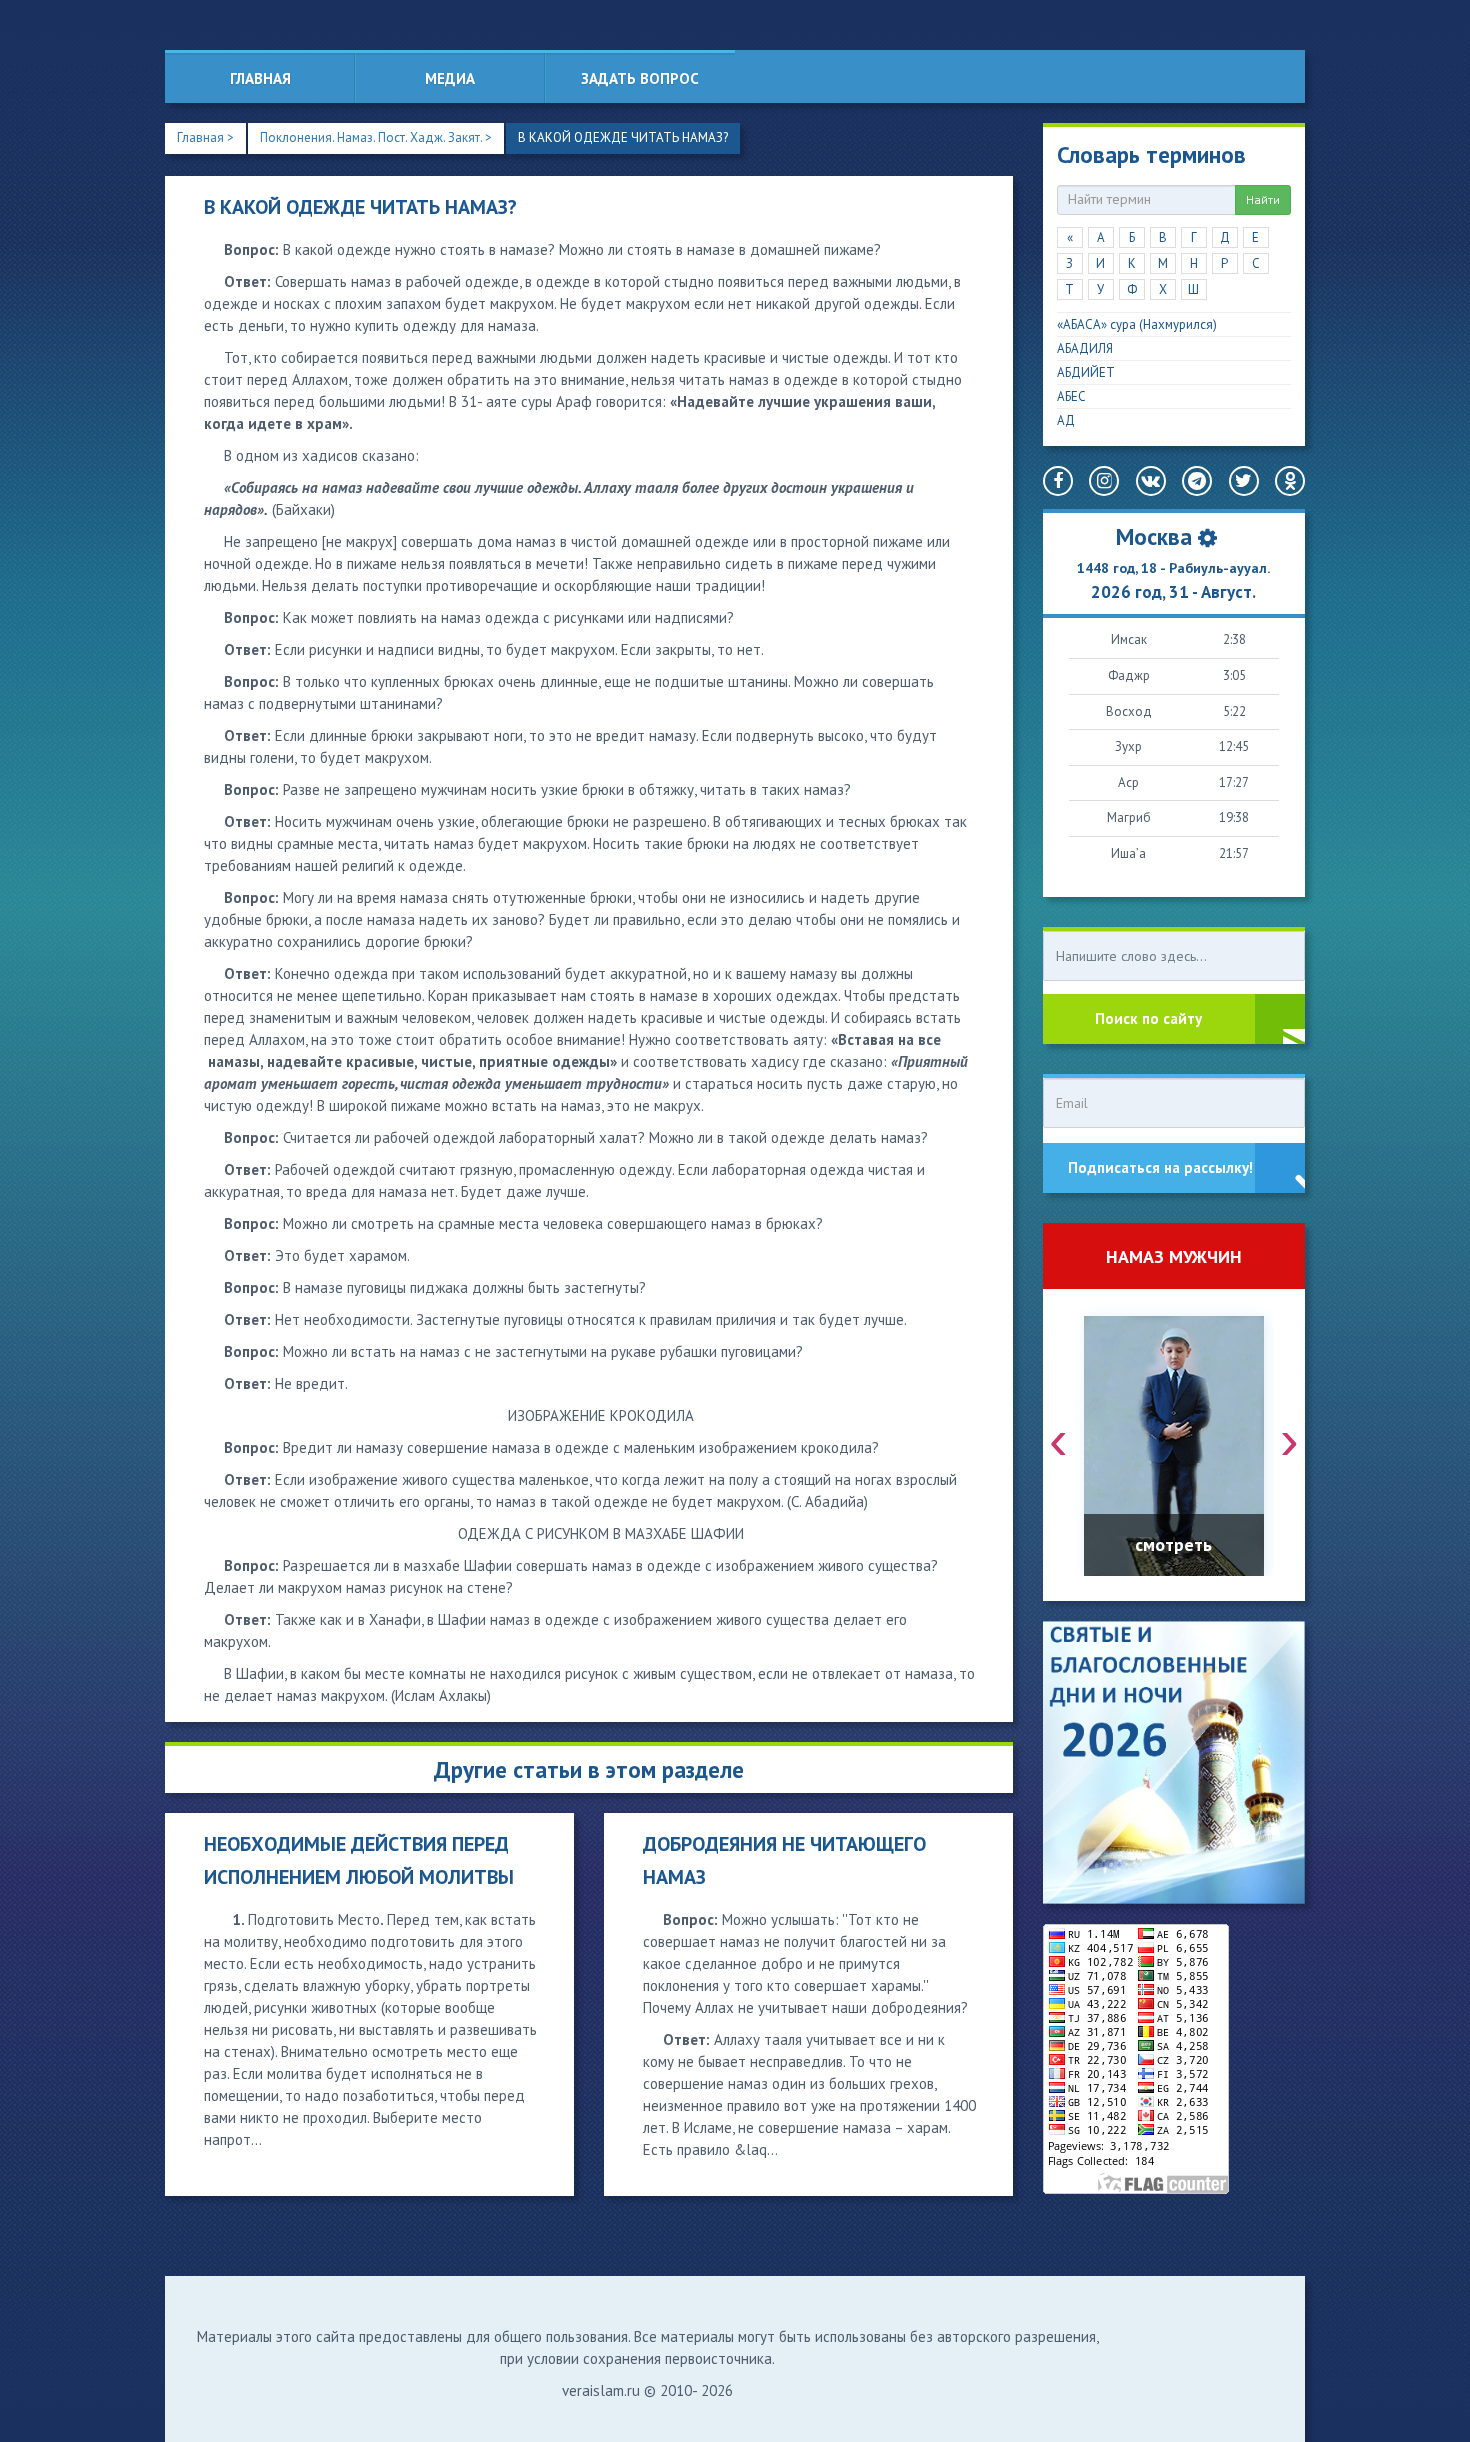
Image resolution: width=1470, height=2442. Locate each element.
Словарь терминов (1151, 154)
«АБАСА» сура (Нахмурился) (1137, 324)
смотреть (1173, 1544)
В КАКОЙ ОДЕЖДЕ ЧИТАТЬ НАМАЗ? (623, 137)
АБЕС (1071, 396)
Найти (1263, 199)
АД (1066, 420)
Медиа (450, 78)
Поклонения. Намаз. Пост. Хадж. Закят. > (376, 137)
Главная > (205, 137)
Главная (260, 78)
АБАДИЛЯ (1085, 348)
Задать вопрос (640, 78)
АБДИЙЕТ (1086, 372)
